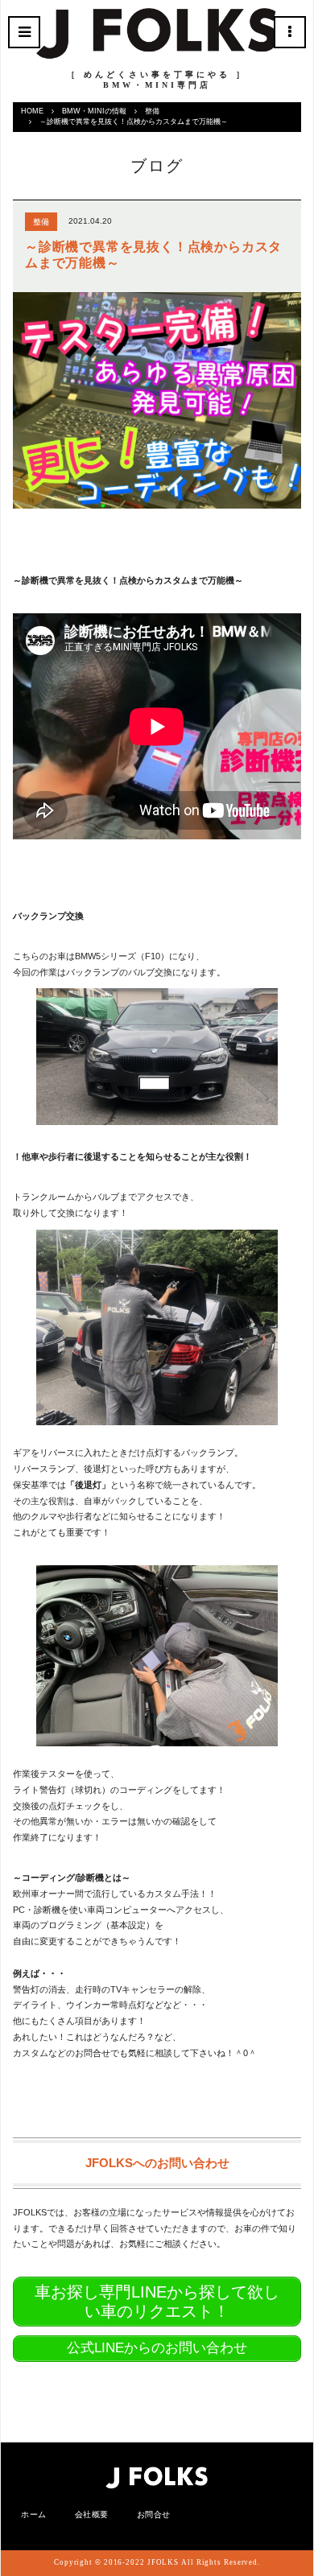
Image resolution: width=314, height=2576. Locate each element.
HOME (32, 111)
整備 (152, 111)
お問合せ (154, 2514)
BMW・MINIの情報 (94, 111)
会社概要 (92, 2514)
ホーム (34, 2514)
